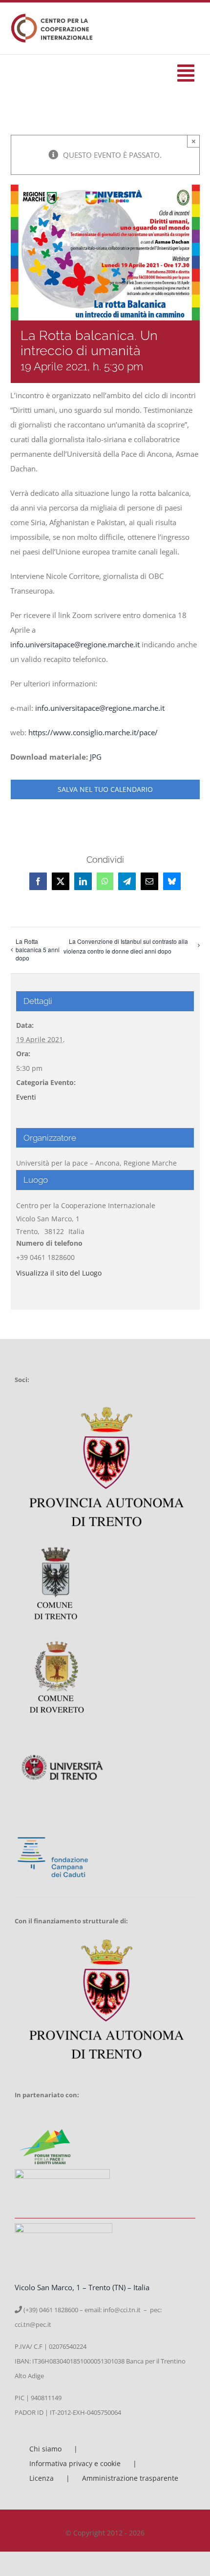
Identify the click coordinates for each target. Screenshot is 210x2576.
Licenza (42, 2478)
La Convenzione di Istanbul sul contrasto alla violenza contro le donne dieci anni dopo (126, 946)
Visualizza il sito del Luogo (59, 1273)
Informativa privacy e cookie (75, 2463)
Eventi (26, 1097)
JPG (96, 757)
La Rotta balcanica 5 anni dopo (38, 949)
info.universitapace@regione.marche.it (75, 644)
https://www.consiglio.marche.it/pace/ (93, 732)
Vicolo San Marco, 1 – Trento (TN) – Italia (82, 2287)
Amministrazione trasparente (130, 2478)
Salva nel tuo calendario (105, 789)
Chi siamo (45, 2449)
